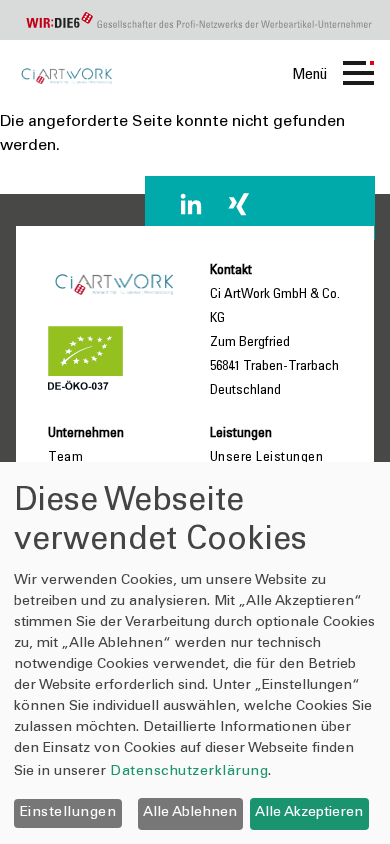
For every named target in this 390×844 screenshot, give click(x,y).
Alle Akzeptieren (309, 813)
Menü (309, 75)
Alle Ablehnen (190, 813)
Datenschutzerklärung (189, 772)
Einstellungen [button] (68, 813)
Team (65, 458)
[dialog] (195, 653)
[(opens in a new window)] (191, 204)
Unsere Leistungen (267, 458)
